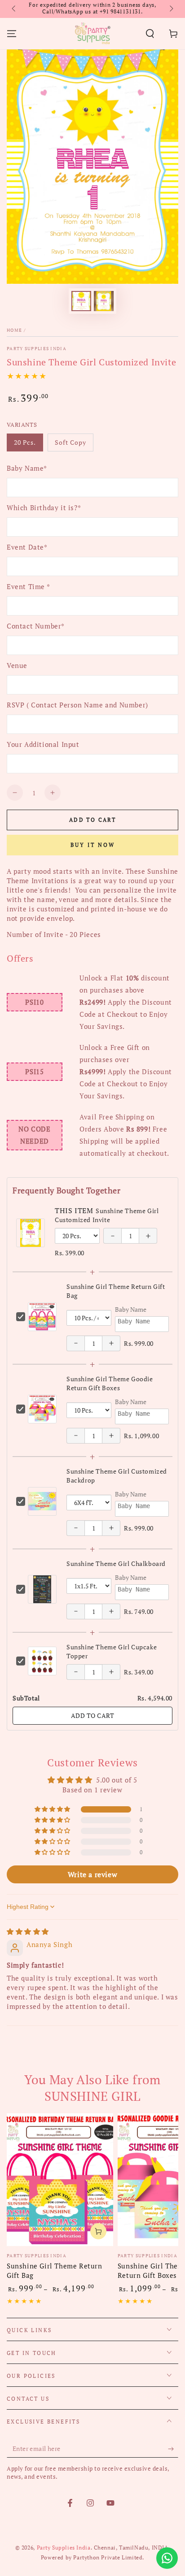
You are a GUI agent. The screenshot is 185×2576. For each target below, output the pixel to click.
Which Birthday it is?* (44, 507)
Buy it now (93, 845)
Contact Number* (36, 626)
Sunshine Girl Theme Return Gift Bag (55, 2270)
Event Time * (28, 586)
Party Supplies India (37, 349)
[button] (150, 34)
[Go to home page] (92, 34)
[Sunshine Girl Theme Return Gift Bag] (60, 2180)
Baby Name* (27, 468)
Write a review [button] (92, 1874)
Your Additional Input (43, 744)
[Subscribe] (173, 2449)
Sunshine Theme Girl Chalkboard (116, 1563)
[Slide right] (171, 9)
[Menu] (12, 34)
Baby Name (131, 1309)
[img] (28, 1931)
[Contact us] (167, 2558)
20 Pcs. (28, 445)
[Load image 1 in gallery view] (81, 301)
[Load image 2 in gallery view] (104, 301)
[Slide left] (14, 9)
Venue (17, 665)
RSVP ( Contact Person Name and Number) (77, 705)
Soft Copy (73, 445)
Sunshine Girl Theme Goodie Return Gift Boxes (110, 1383)
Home (14, 330)
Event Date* (27, 547)
